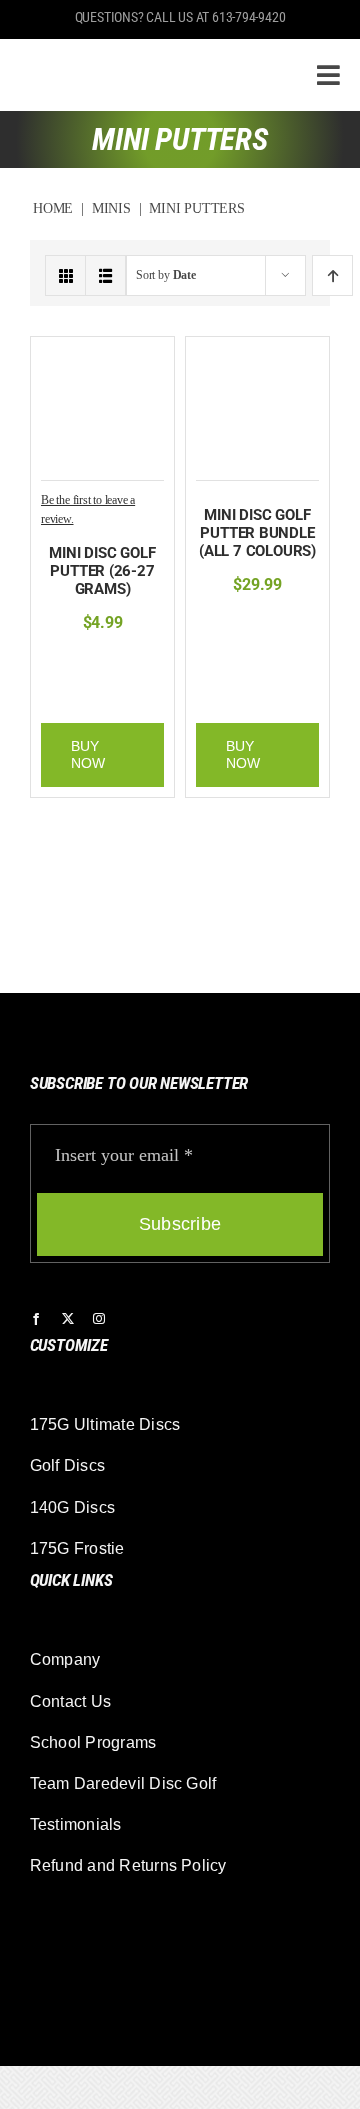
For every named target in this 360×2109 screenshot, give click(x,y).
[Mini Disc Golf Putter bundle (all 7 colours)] (257, 357)
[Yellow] (147, 693)
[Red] (85, 693)
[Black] (67, 663)
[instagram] (99, 1319)
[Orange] (129, 663)
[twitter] (68, 1319)
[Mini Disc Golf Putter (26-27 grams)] (102, 357)
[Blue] (98, 663)
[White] (116, 693)
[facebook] (36, 1319)
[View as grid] (65, 275)
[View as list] (105, 275)
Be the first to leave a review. (88, 509)
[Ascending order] (332, 275)
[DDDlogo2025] (143, 55)
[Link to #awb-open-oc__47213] (328, 75)
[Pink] (160, 663)
